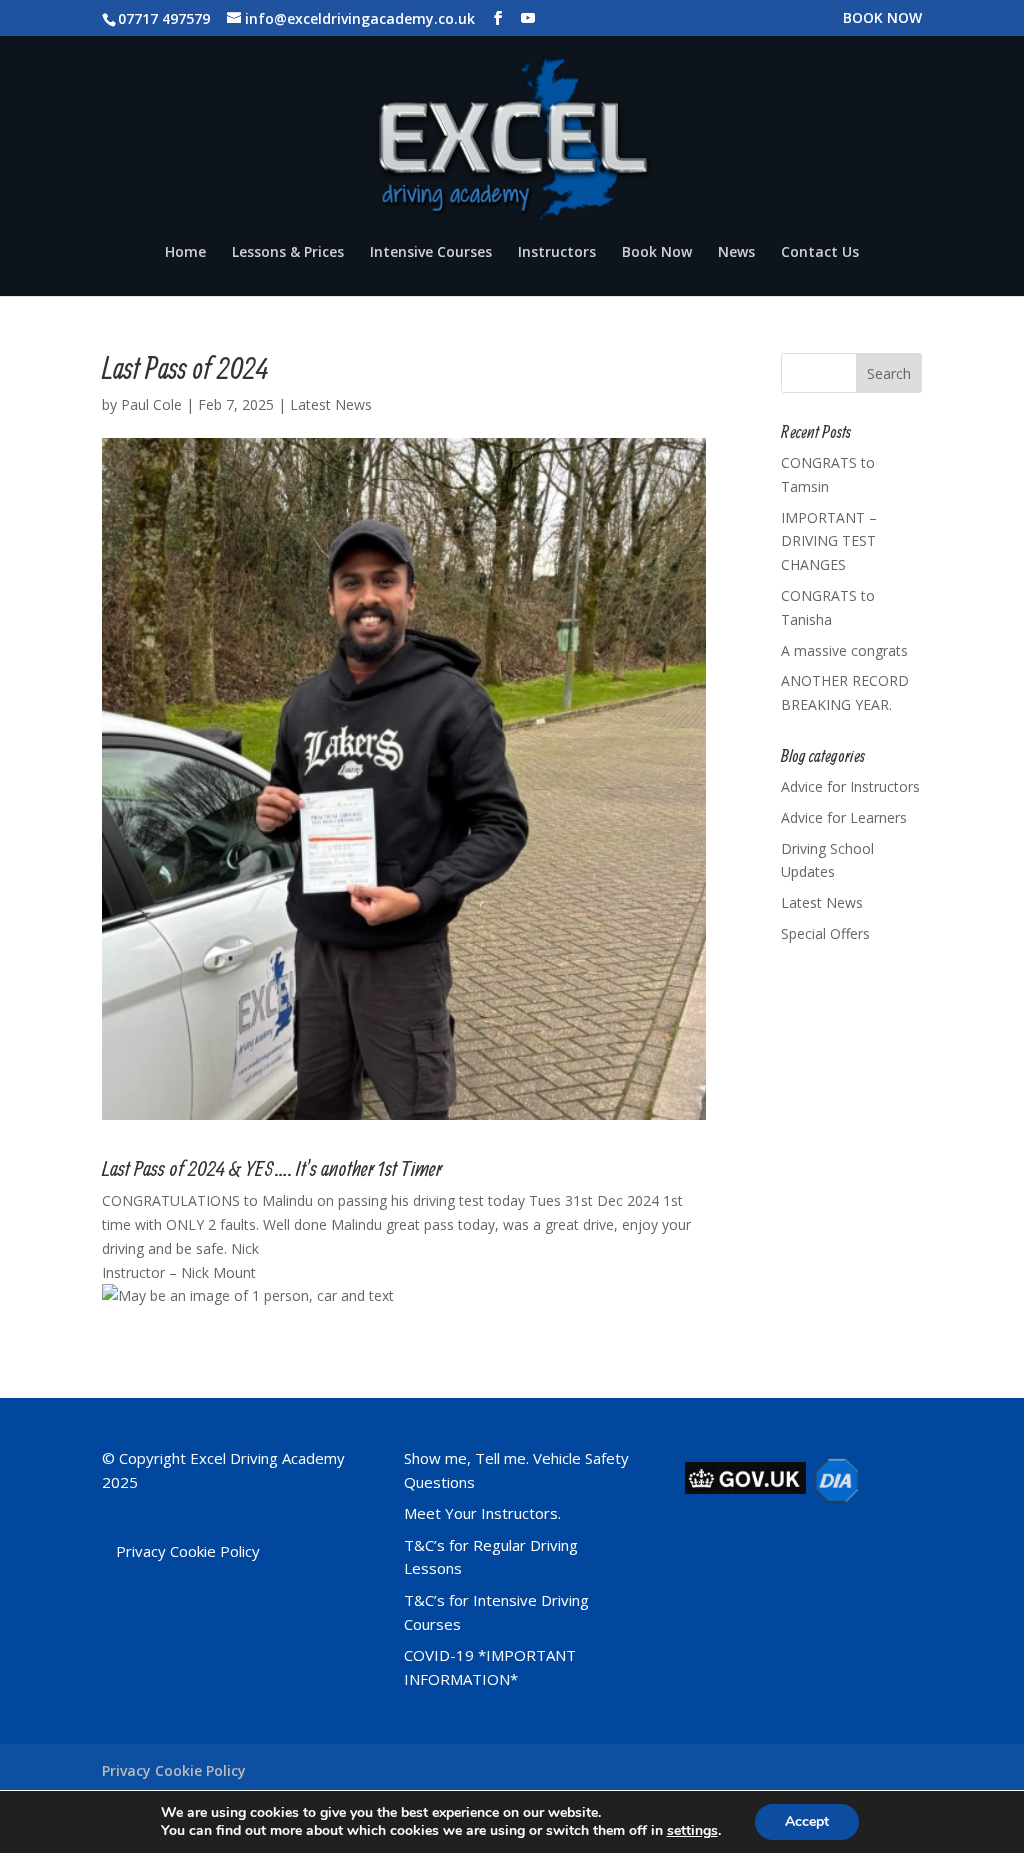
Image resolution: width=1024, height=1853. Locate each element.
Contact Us (820, 253)
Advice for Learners (844, 817)
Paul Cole (151, 404)
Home (185, 253)
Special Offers (825, 933)
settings (692, 1831)
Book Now (657, 253)
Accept (807, 1821)
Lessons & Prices (288, 253)
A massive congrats (844, 650)
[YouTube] (528, 18)
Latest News (331, 404)
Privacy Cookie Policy (188, 1551)
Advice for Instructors (850, 786)
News (736, 253)
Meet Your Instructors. (482, 1513)
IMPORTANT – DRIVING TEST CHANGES (829, 541)
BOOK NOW (882, 19)
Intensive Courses (431, 253)
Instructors (557, 253)
